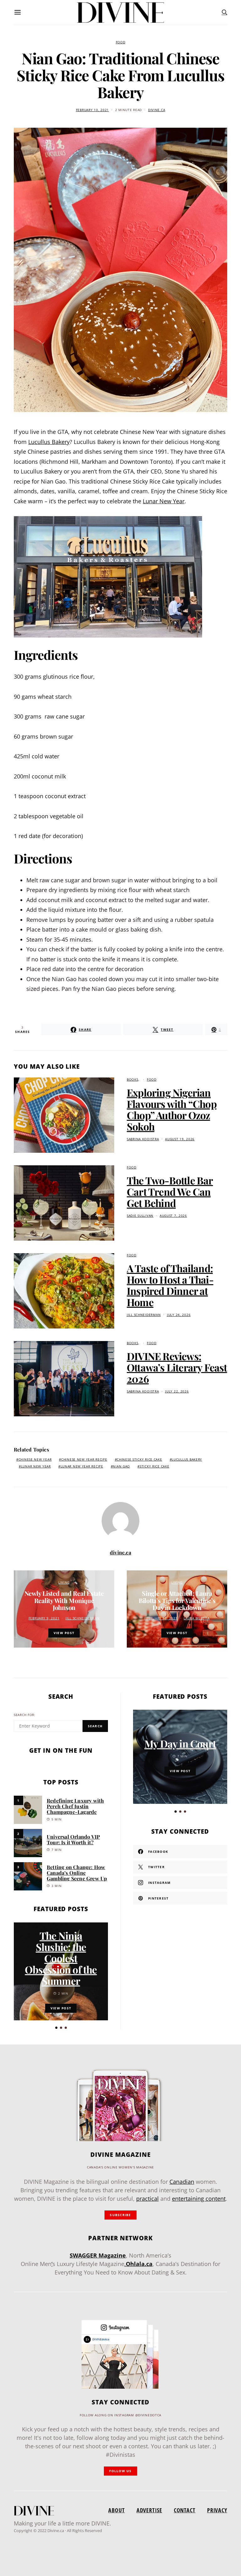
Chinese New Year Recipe (84, 1459)
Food (121, 42)
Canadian (182, 2182)
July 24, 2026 (179, 1315)
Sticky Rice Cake (155, 1466)
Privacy (217, 2510)
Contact (185, 2510)
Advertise (149, 2510)
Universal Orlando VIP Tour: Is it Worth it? (73, 1839)
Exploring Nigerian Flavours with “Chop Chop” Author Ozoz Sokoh (172, 1109)
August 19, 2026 (180, 1139)
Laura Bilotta (196, 1618)
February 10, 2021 (92, 110)
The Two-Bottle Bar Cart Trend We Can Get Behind (170, 1192)
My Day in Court (180, 1743)
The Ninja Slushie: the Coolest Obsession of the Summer (61, 1958)
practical (147, 2199)
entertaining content (199, 2199)
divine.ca (157, 110)
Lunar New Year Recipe (82, 1466)
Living (64, 1582)
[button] (56, 2028)
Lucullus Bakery (49, 442)
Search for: (25, 1715)
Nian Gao (121, 1466)
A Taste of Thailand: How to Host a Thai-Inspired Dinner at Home (170, 1285)
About (116, 2510)
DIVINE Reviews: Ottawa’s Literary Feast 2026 (177, 1367)
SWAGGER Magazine (98, 2255)
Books (133, 1080)
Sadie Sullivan (140, 1216)
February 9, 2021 (44, 1618)
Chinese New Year (35, 1459)
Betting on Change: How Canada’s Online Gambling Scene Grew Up (77, 1873)
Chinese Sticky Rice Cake (139, 1459)
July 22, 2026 (177, 1391)
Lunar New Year (164, 501)
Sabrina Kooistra (143, 1139)
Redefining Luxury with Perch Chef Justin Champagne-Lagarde (75, 1806)
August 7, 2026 (173, 1216)
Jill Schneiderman (144, 1315)
